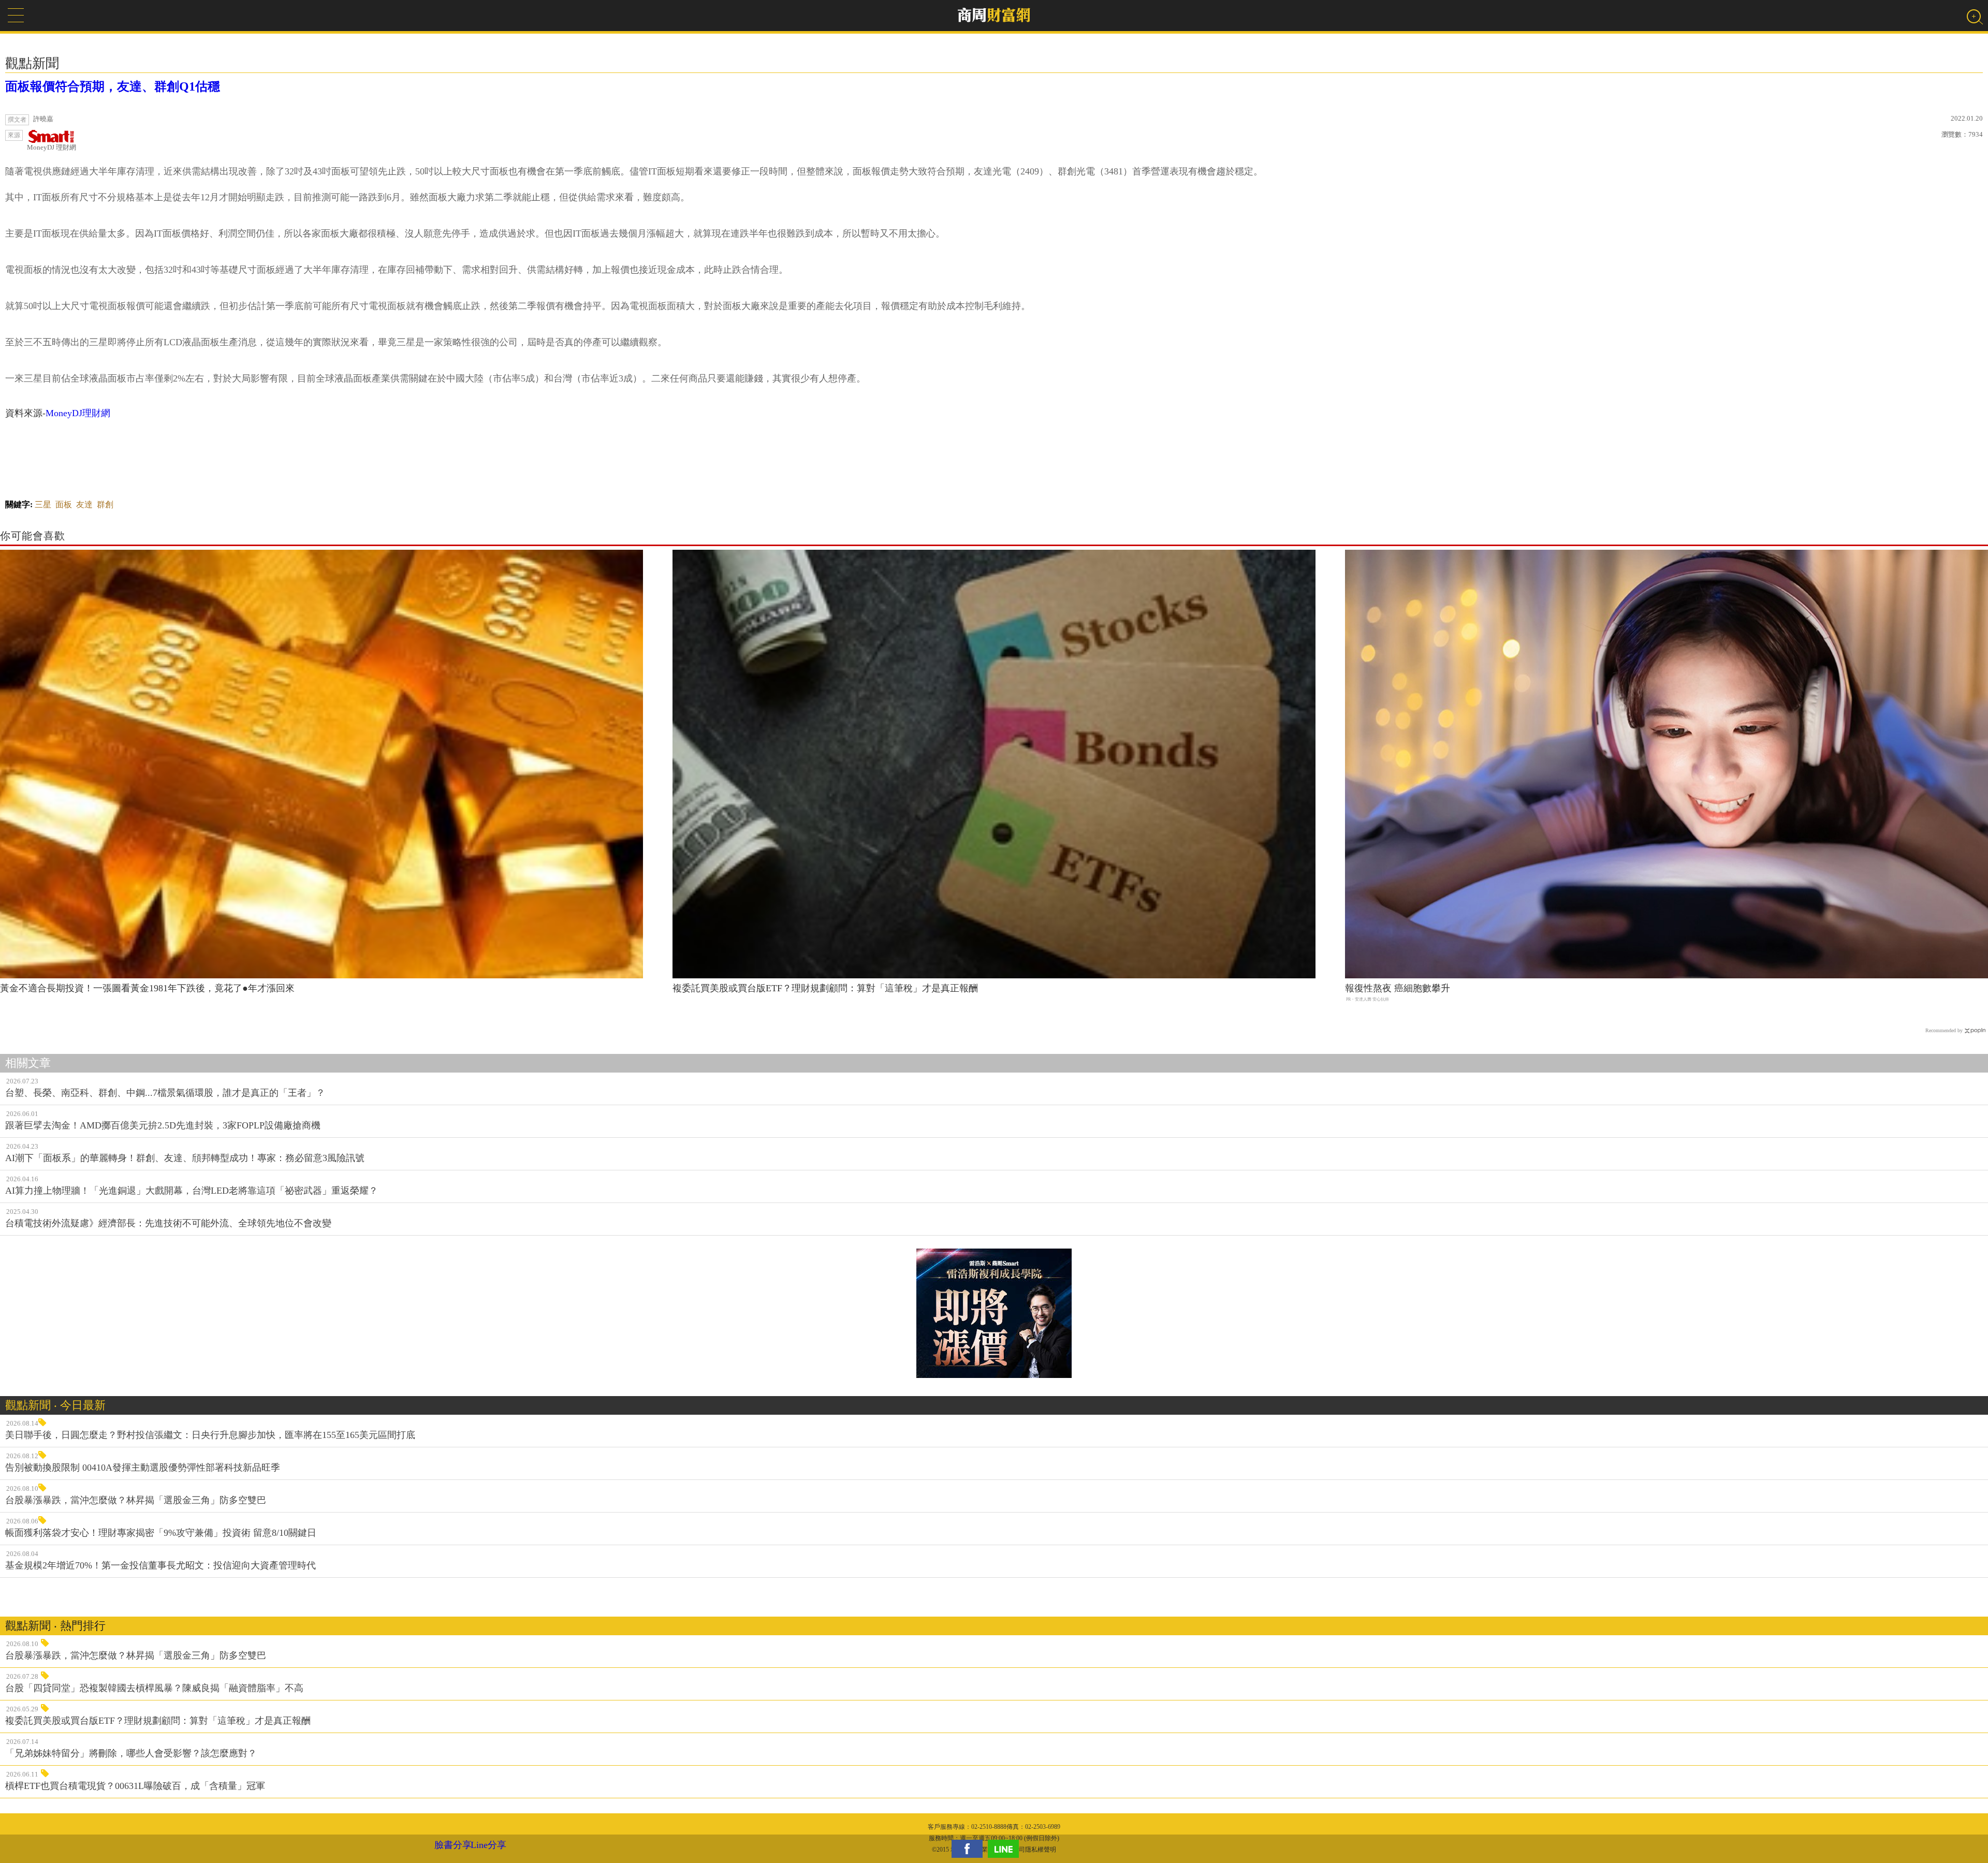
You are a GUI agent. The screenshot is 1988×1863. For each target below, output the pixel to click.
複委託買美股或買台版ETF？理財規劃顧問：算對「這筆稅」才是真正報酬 (825, 988)
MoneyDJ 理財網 (52, 147)
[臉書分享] (970, 1849)
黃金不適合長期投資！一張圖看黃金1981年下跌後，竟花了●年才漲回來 (147, 988)
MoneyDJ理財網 (78, 413)
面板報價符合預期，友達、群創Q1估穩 (113, 86)
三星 (43, 504)
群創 (105, 504)
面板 (64, 504)
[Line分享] (1006, 1849)
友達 (84, 504)
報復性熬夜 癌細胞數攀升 (1398, 988)
